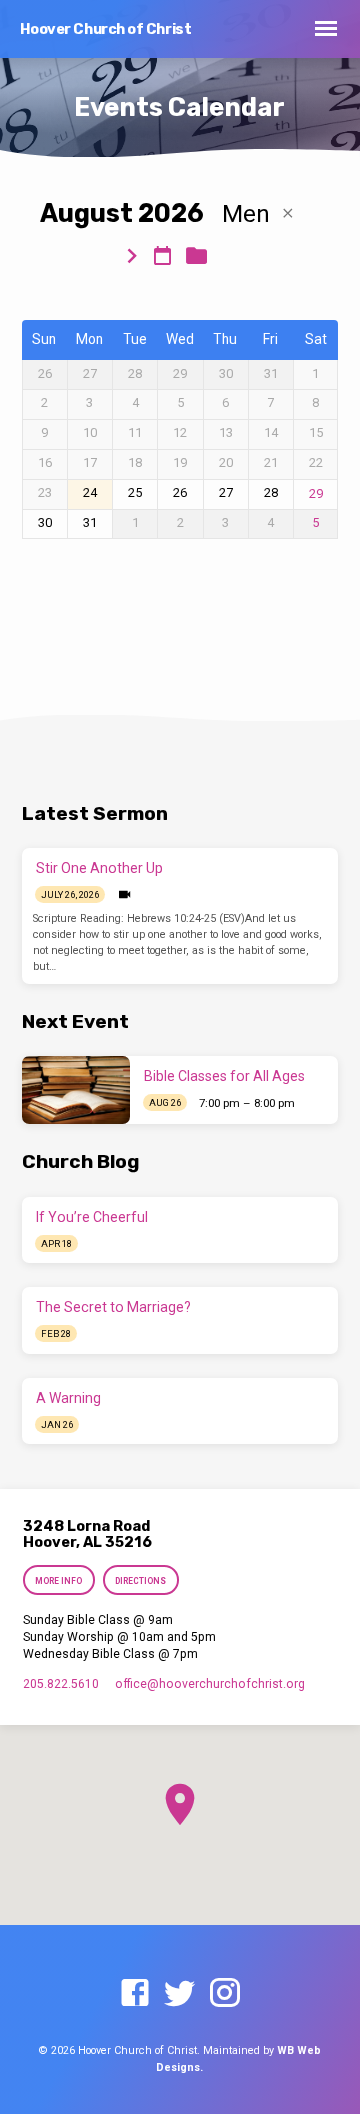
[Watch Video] (124, 895)
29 (316, 494)
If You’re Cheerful (92, 1217)
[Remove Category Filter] (288, 213)
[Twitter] (180, 1994)
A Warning (68, 1398)
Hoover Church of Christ (106, 29)
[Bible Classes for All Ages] (76, 1090)
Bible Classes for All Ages (224, 1076)
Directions (140, 1581)
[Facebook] (135, 1994)
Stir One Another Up (99, 868)
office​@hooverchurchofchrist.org (210, 1684)
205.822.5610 (61, 1684)
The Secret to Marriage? (113, 1307)
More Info (59, 1581)
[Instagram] (225, 1994)
